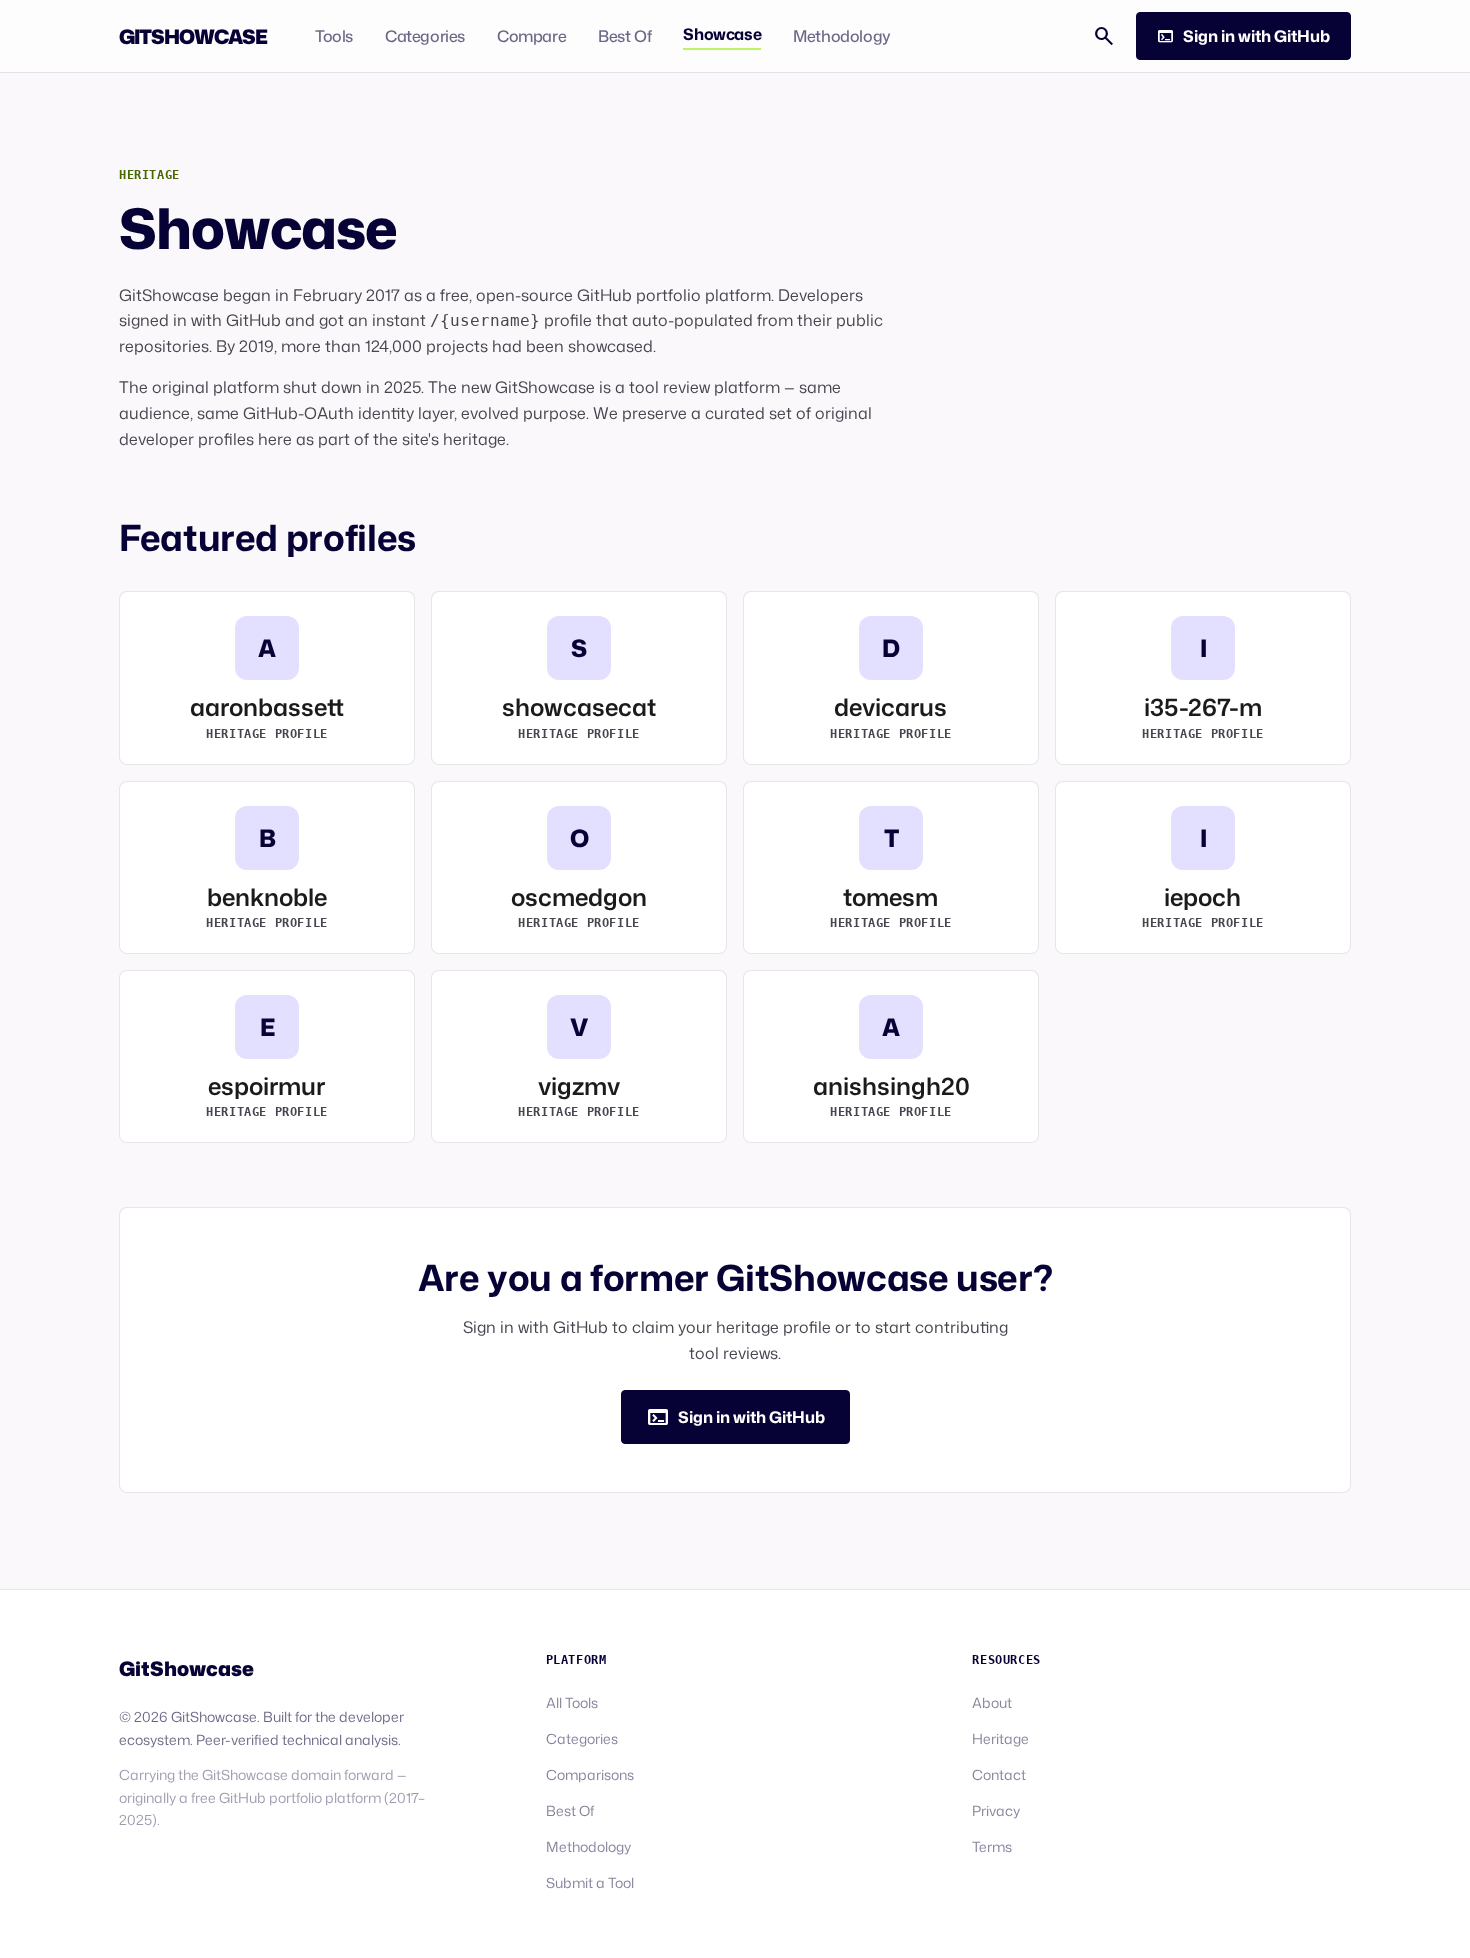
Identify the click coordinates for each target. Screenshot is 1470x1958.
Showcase (722, 34)
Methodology (842, 36)
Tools (334, 36)
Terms (992, 1846)
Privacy (996, 1810)
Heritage (1000, 1738)
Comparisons (590, 1774)
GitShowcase (193, 36)
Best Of (624, 36)
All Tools (572, 1702)
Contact (999, 1774)
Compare (531, 36)
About (992, 1702)
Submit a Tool (590, 1882)
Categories (425, 36)
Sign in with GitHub (1243, 36)
